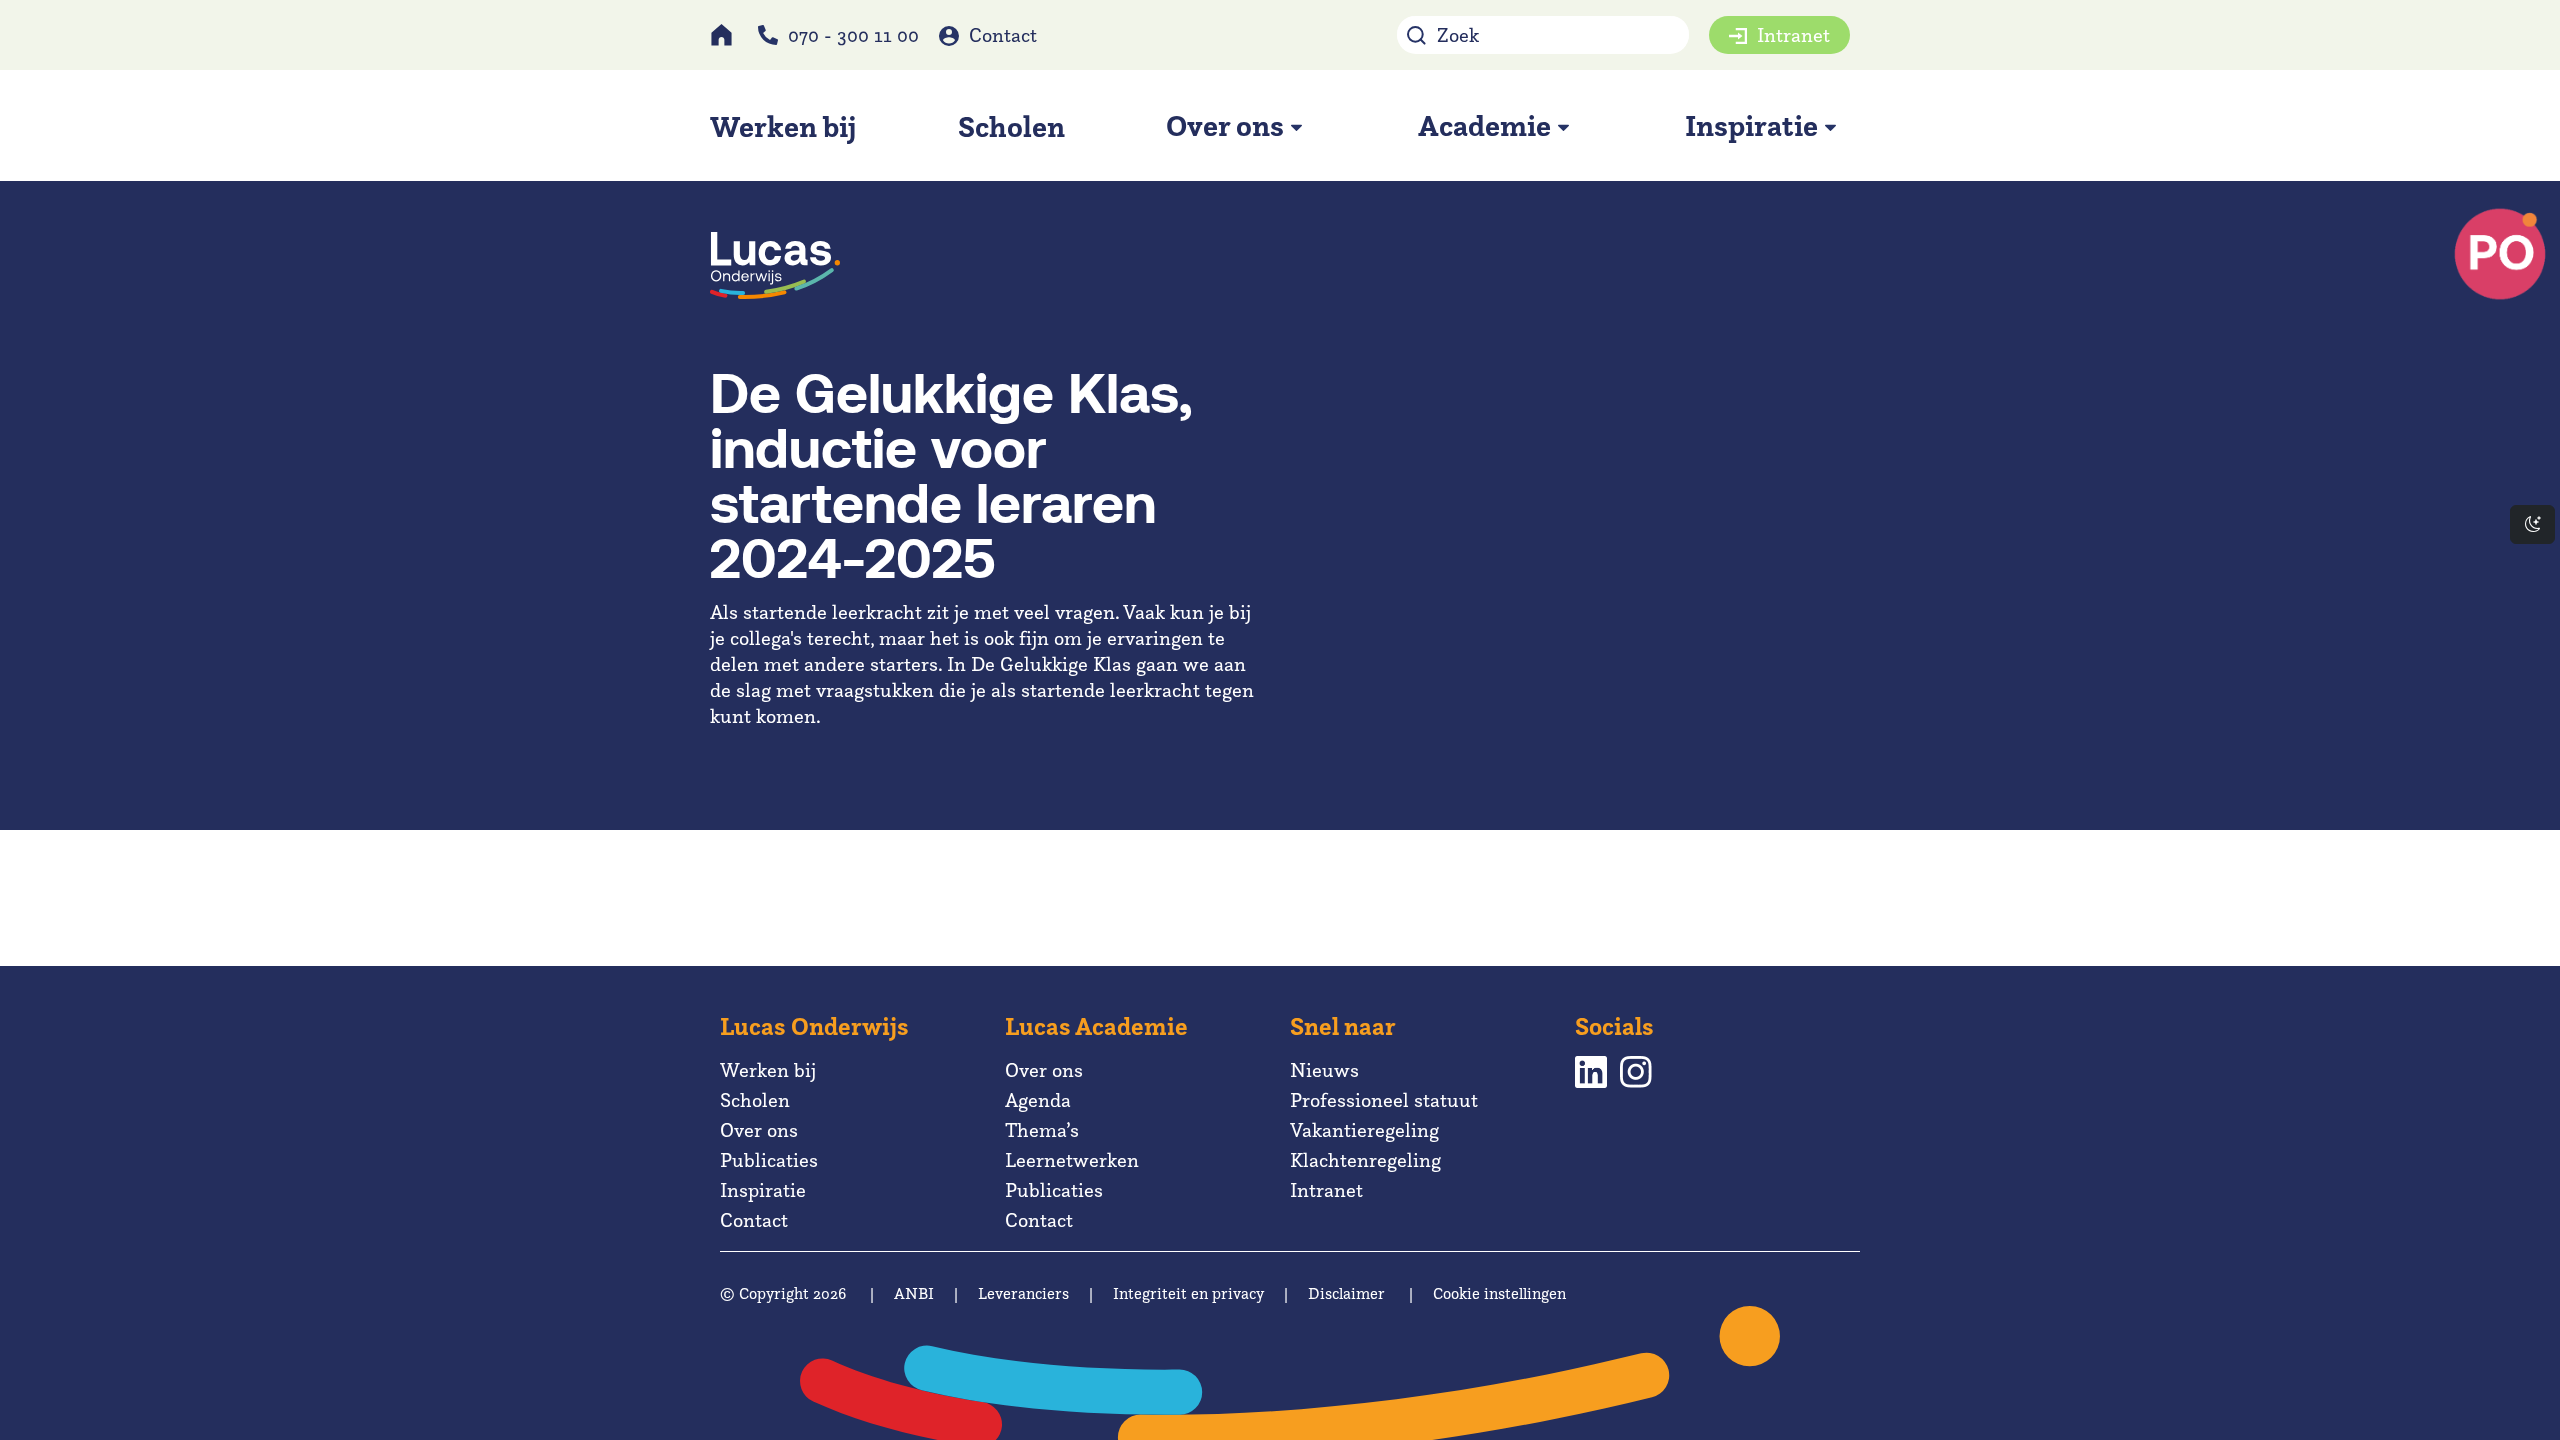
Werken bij (768, 1070)
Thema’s (1042, 1130)
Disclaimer (1346, 1293)
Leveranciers (1023, 1293)
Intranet (1793, 35)
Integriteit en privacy (1188, 1293)
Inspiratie (763, 1190)
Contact (1003, 35)
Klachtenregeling (1365, 1160)
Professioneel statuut (1384, 1100)
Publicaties (769, 1160)
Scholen (755, 1100)
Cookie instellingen (1499, 1293)
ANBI (914, 1293)
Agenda (1038, 1100)
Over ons (759, 1130)
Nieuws (1324, 1070)
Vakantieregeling (1364, 1130)
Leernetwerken (1072, 1160)
